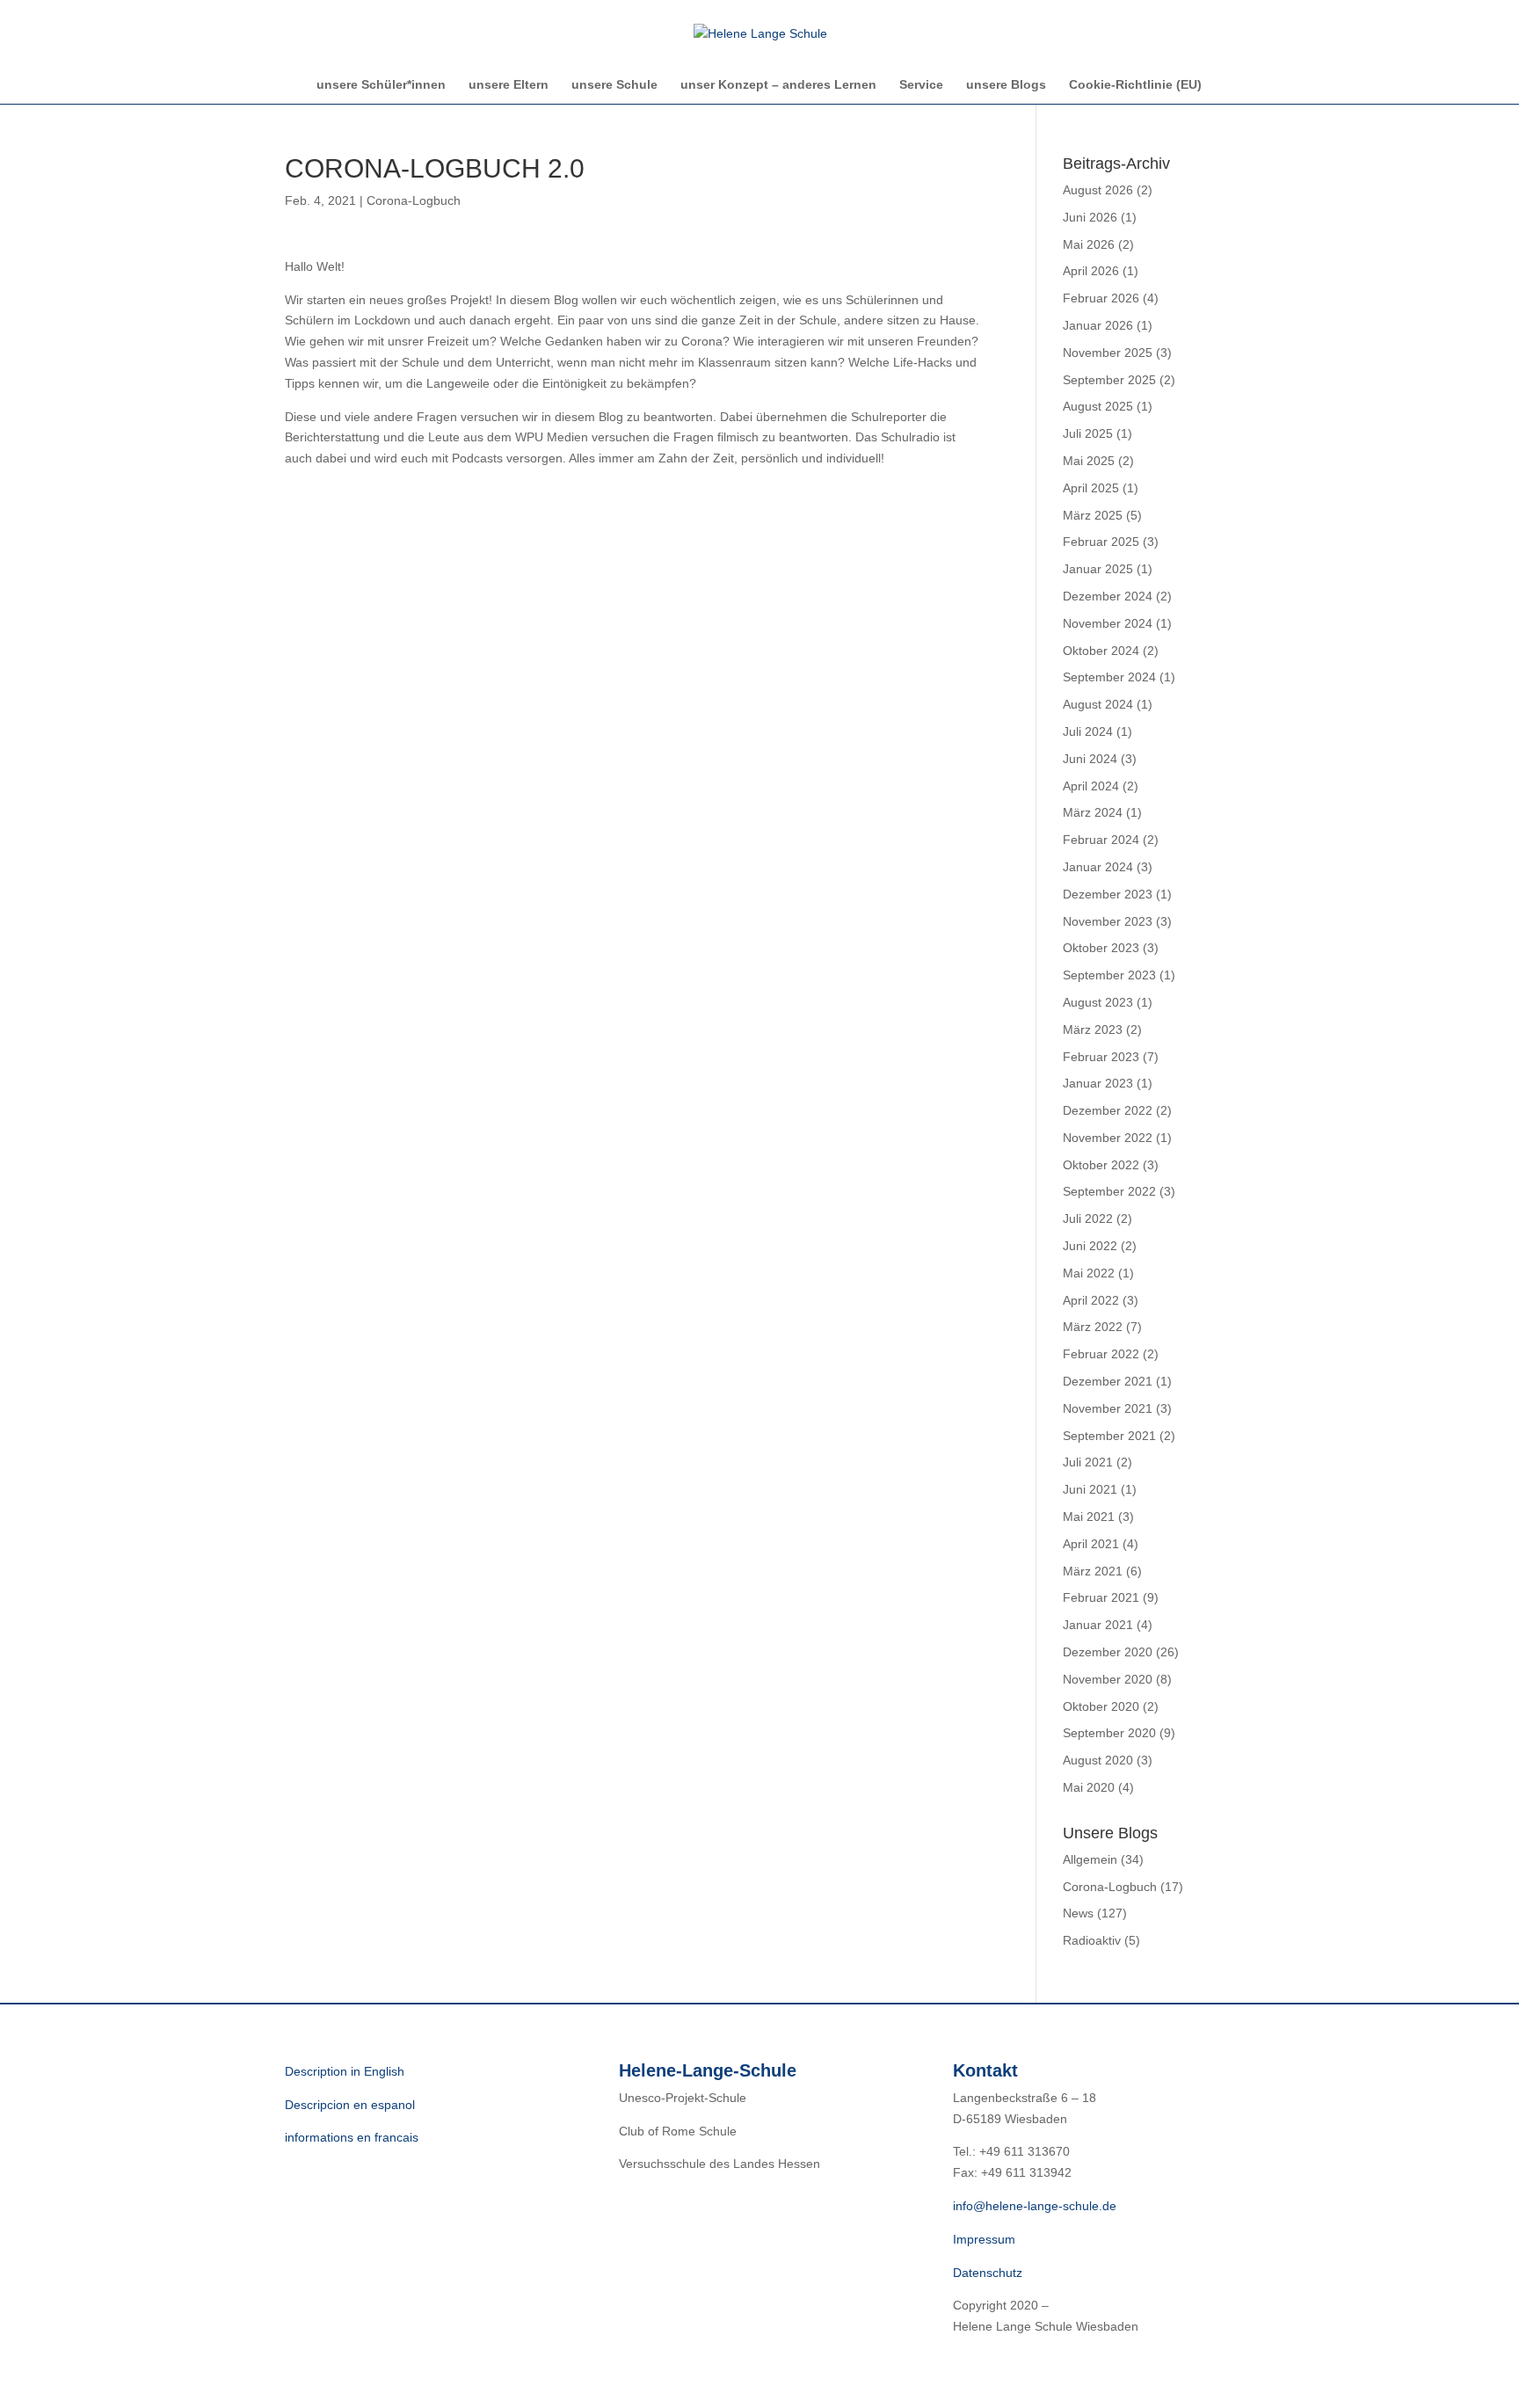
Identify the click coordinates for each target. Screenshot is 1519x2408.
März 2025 (1093, 515)
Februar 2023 (1101, 1057)
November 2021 (1108, 1408)
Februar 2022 (1101, 1354)
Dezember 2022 (1108, 1110)
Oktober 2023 (1101, 948)
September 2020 (1109, 1733)
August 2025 (1098, 406)
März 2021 (1093, 1571)
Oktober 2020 (1101, 1706)
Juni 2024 (1090, 759)
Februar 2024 (1101, 840)
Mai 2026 (1089, 244)
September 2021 (1109, 1436)
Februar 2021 (1101, 1597)
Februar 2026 (1101, 298)
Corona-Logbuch (414, 200)
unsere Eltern (509, 85)
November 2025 (1108, 353)
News (1078, 1913)
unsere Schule (614, 85)
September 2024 (1109, 677)
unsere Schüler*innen (381, 85)
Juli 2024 (1088, 731)
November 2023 (1108, 921)
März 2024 (1093, 812)
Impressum (984, 2239)
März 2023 (1093, 1029)
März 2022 (1093, 1327)
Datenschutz (988, 2273)
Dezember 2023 (1108, 894)
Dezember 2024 (1108, 596)
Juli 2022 (1088, 1219)
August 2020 (1098, 1760)
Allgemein (1090, 1859)
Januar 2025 (1098, 569)
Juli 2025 (1088, 433)
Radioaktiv (1092, 1940)
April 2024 (1091, 786)
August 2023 (1098, 1002)
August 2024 (1098, 704)
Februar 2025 (1101, 542)
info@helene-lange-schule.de (1035, 2206)
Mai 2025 (1089, 461)
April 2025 (1091, 488)
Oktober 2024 (1101, 651)
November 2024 (1108, 623)
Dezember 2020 (1108, 1652)
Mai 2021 (1089, 1517)
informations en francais (352, 2137)
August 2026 (1098, 190)
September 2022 (1109, 1191)
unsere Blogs (1006, 85)
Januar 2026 (1098, 325)
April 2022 (1091, 1300)
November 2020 (1108, 1679)
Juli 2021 (1088, 1462)
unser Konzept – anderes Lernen (778, 85)
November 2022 (1108, 1138)
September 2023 (1109, 975)
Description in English (345, 2071)
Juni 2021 (1090, 1489)
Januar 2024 (1098, 867)
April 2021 (1091, 1544)
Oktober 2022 (1101, 1165)
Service (921, 85)
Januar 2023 (1098, 1083)
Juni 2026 (1090, 217)
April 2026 (1091, 271)
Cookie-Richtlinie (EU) (1135, 85)
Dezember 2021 (1108, 1381)
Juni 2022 (1090, 1246)
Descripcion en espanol (350, 2105)
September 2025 (1109, 380)
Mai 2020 (1089, 1787)
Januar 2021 (1098, 1625)
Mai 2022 (1089, 1273)
